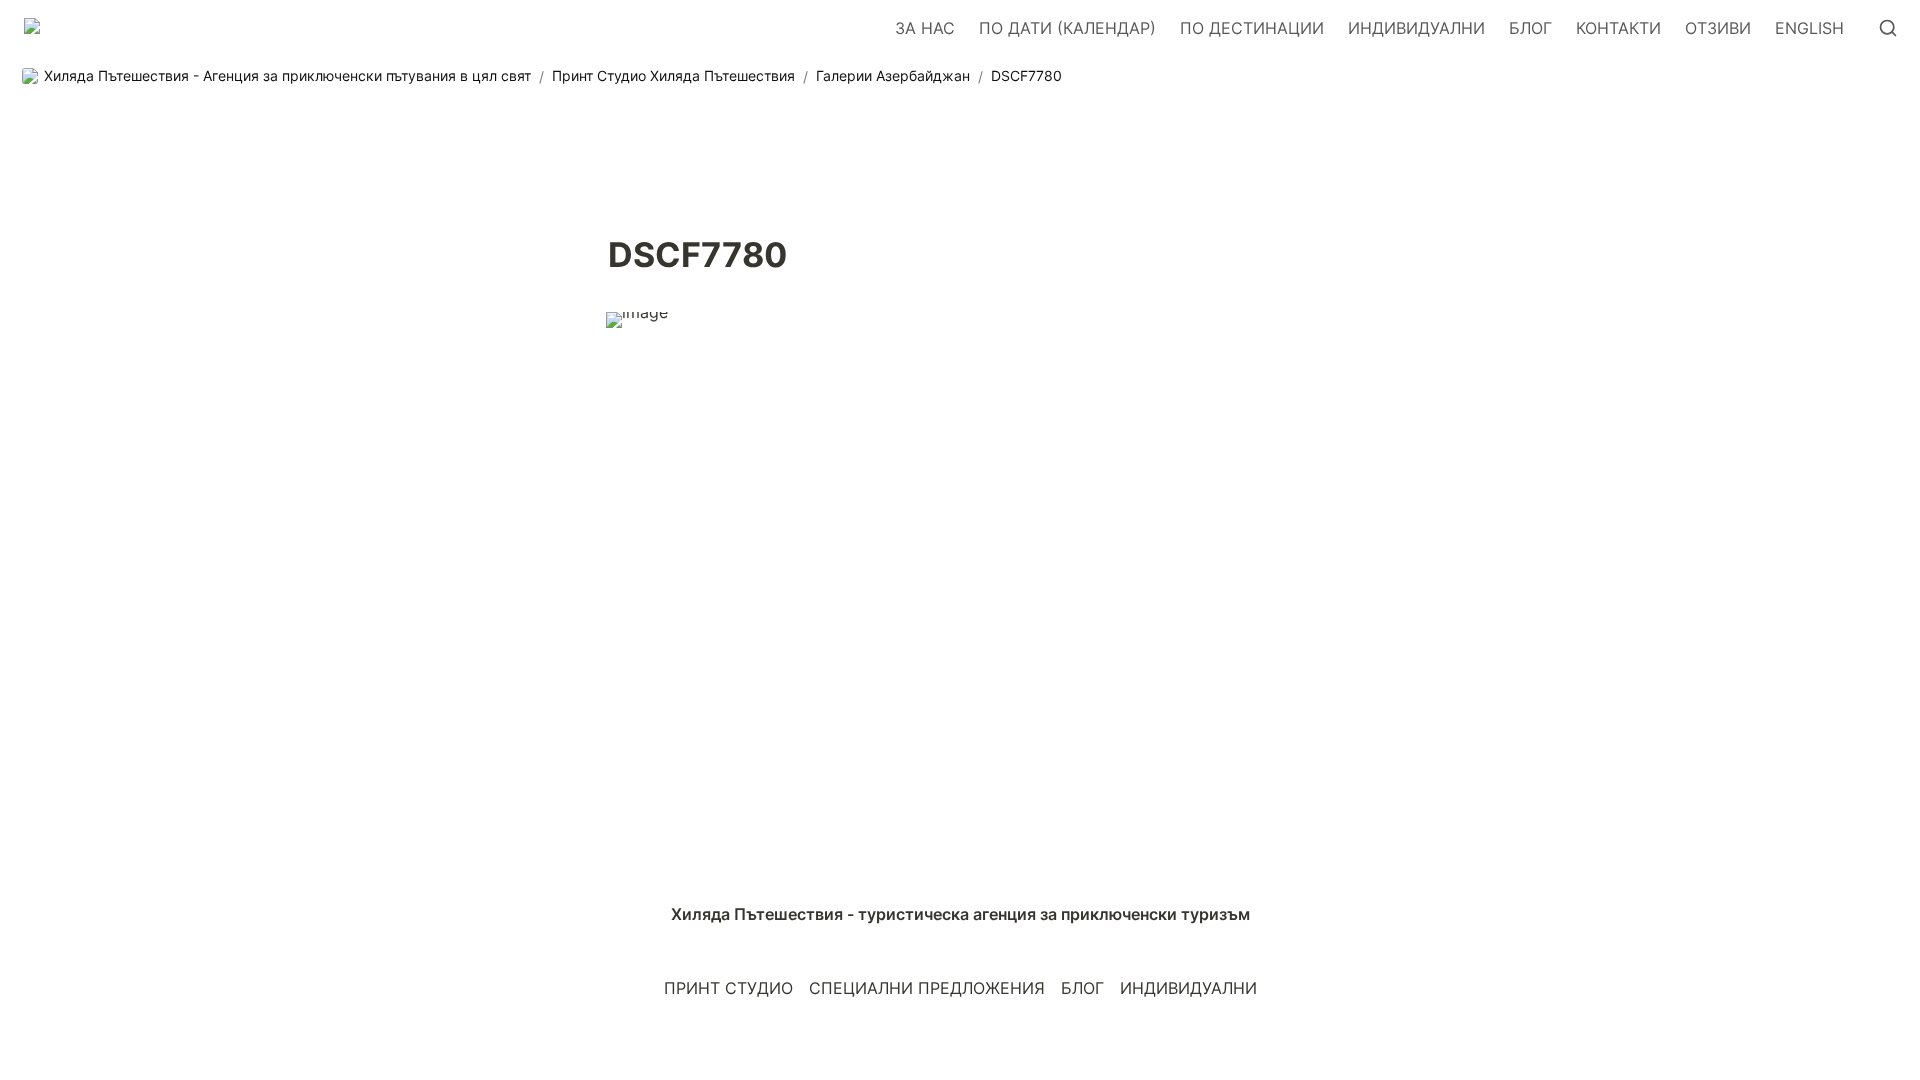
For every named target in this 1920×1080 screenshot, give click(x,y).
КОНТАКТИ (1618, 28)
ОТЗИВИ (1718, 28)
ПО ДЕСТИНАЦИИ (1252, 28)
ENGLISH (1809, 28)
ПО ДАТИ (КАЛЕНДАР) (1067, 28)
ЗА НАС (925, 28)
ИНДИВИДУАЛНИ (1416, 28)
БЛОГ (1530, 28)
